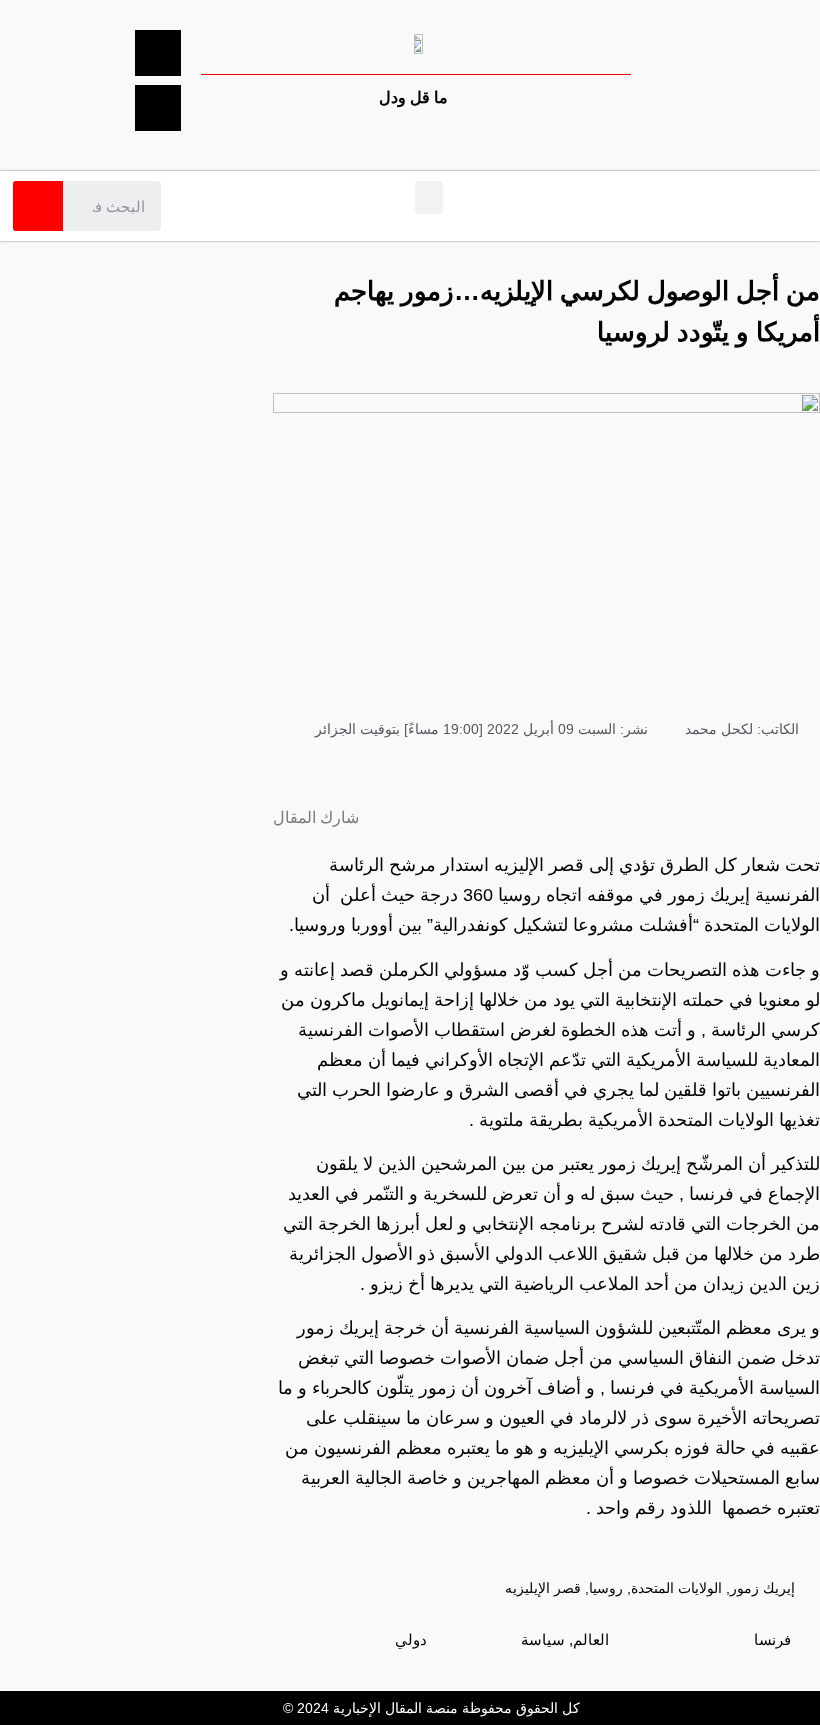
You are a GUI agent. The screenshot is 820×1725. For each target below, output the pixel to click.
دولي (411, 1639)
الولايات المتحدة (676, 1588)
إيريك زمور (762, 1588)
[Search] (38, 206)
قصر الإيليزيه (543, 1588)
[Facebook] (158, 53)
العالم (591, 1639)
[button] (429, 197)
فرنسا (772, 1639)
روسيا (606, 1588)
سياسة (543, 1639)
